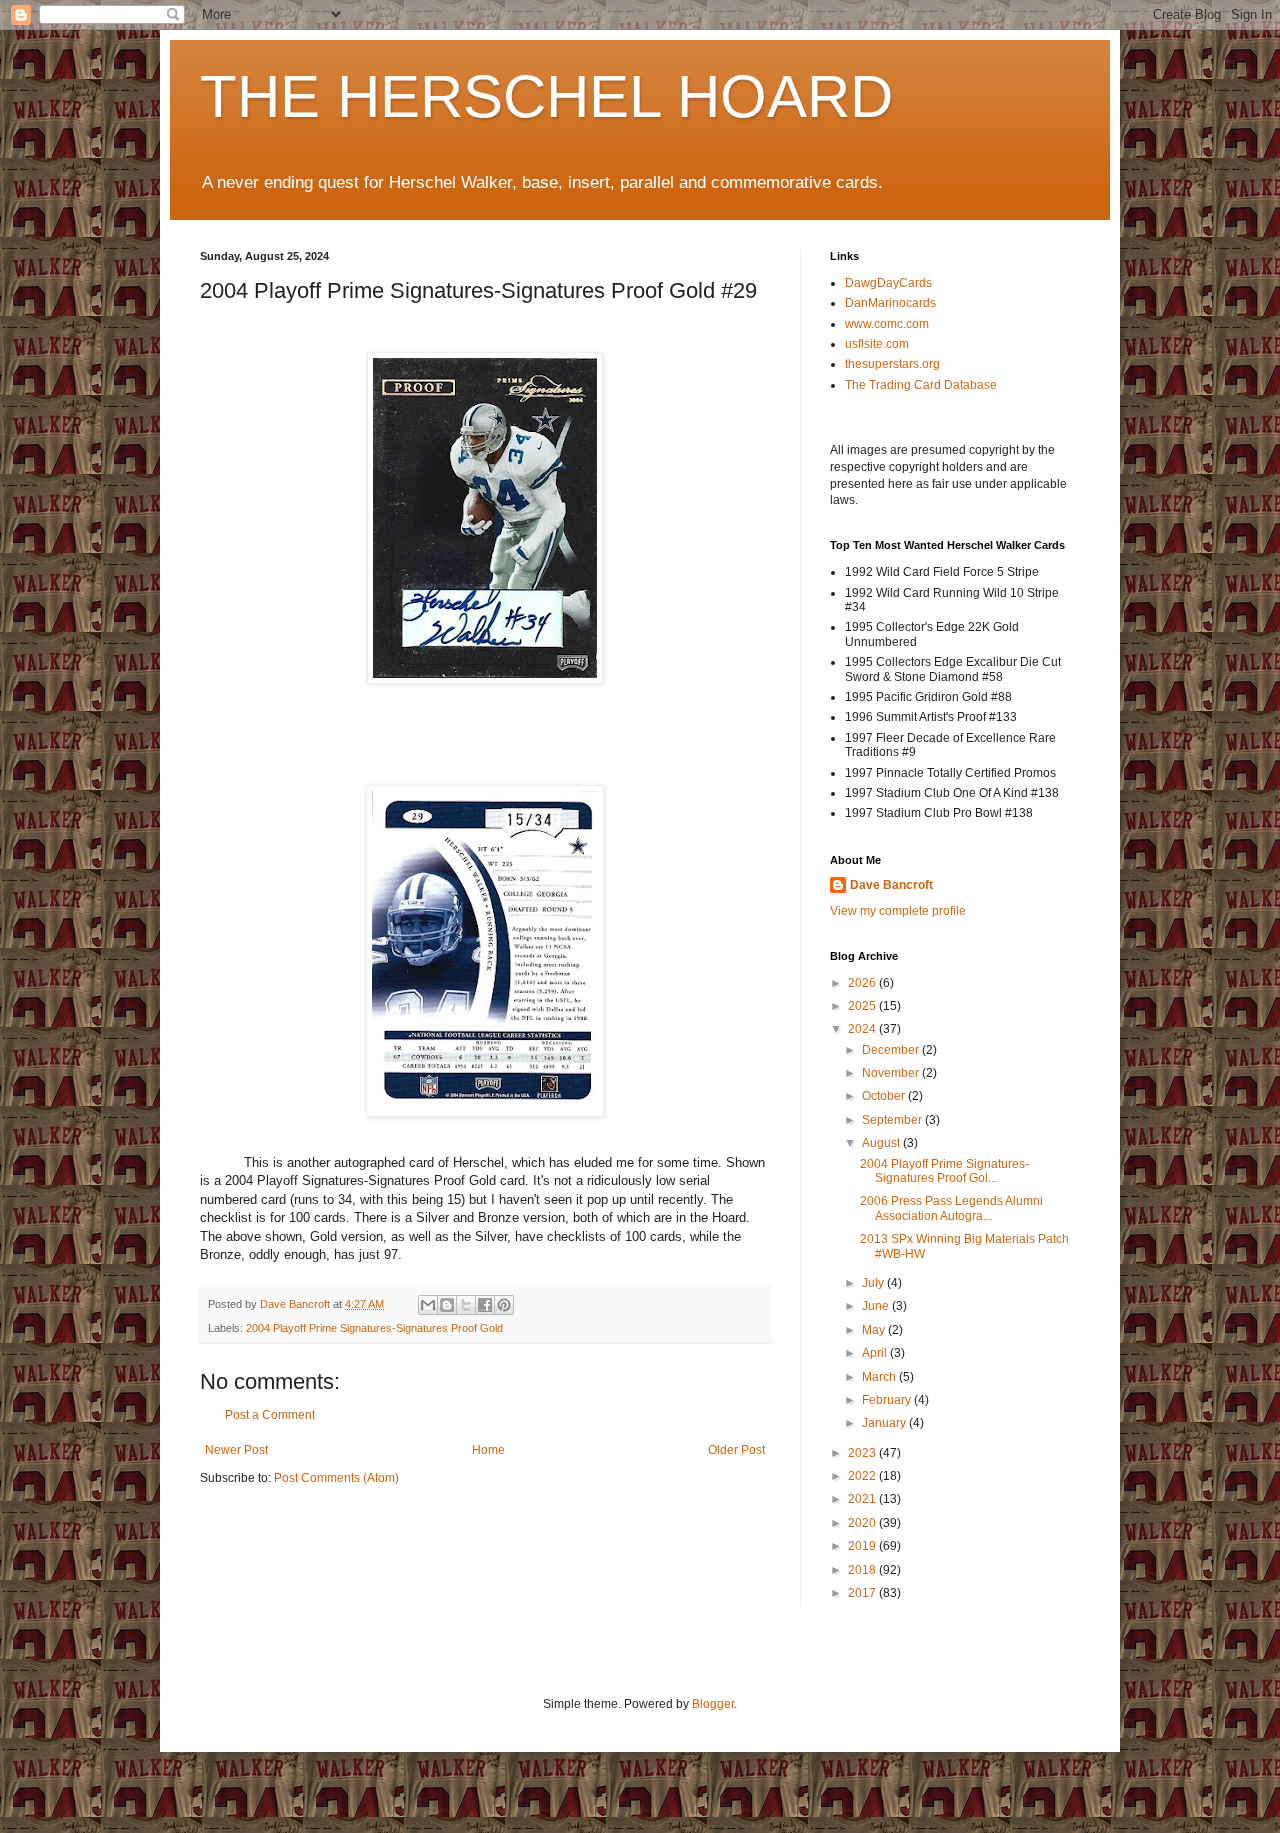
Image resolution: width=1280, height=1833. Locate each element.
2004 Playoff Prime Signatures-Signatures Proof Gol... (944, 1171)
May (875, 1330)
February (888, 1400)
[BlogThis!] (447, 1305)
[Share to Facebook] (485, 1305)
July (874, 1283)
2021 (863, 1499)
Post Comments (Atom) (336, 1478)
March (880, 1377)
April (876, 1353)
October (885, 1096)
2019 (863, 1546)
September (893, 1120)
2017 (863, 1593)
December (892, 1050)
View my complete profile (898, 911)
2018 (863, 1570)
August (882, 1143)
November (892, 1073)
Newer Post (236, 1450)
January (885, 1423)
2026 (863, 983)
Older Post (736, 1450)
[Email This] (428, 1305)
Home (488, 1450)
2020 (863, 1523)
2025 (863, 1006)
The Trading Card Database (921, 385)
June (877, 1306)
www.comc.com (887, 324)
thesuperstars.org (892, 364)
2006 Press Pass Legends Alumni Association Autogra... (951, 1208)
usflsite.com (877, 344)
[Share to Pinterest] (504, 1305)
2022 (863, 1476)
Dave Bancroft (891, 885)
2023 (863, 1453)
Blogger (713, 1704)
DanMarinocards (890, 303)
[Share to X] (466, 1305)
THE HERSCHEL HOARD (546, 96)
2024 (863, 1029)
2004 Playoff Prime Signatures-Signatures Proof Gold (374, 1328)
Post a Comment (270, 1415)
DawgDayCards (888, 283)
